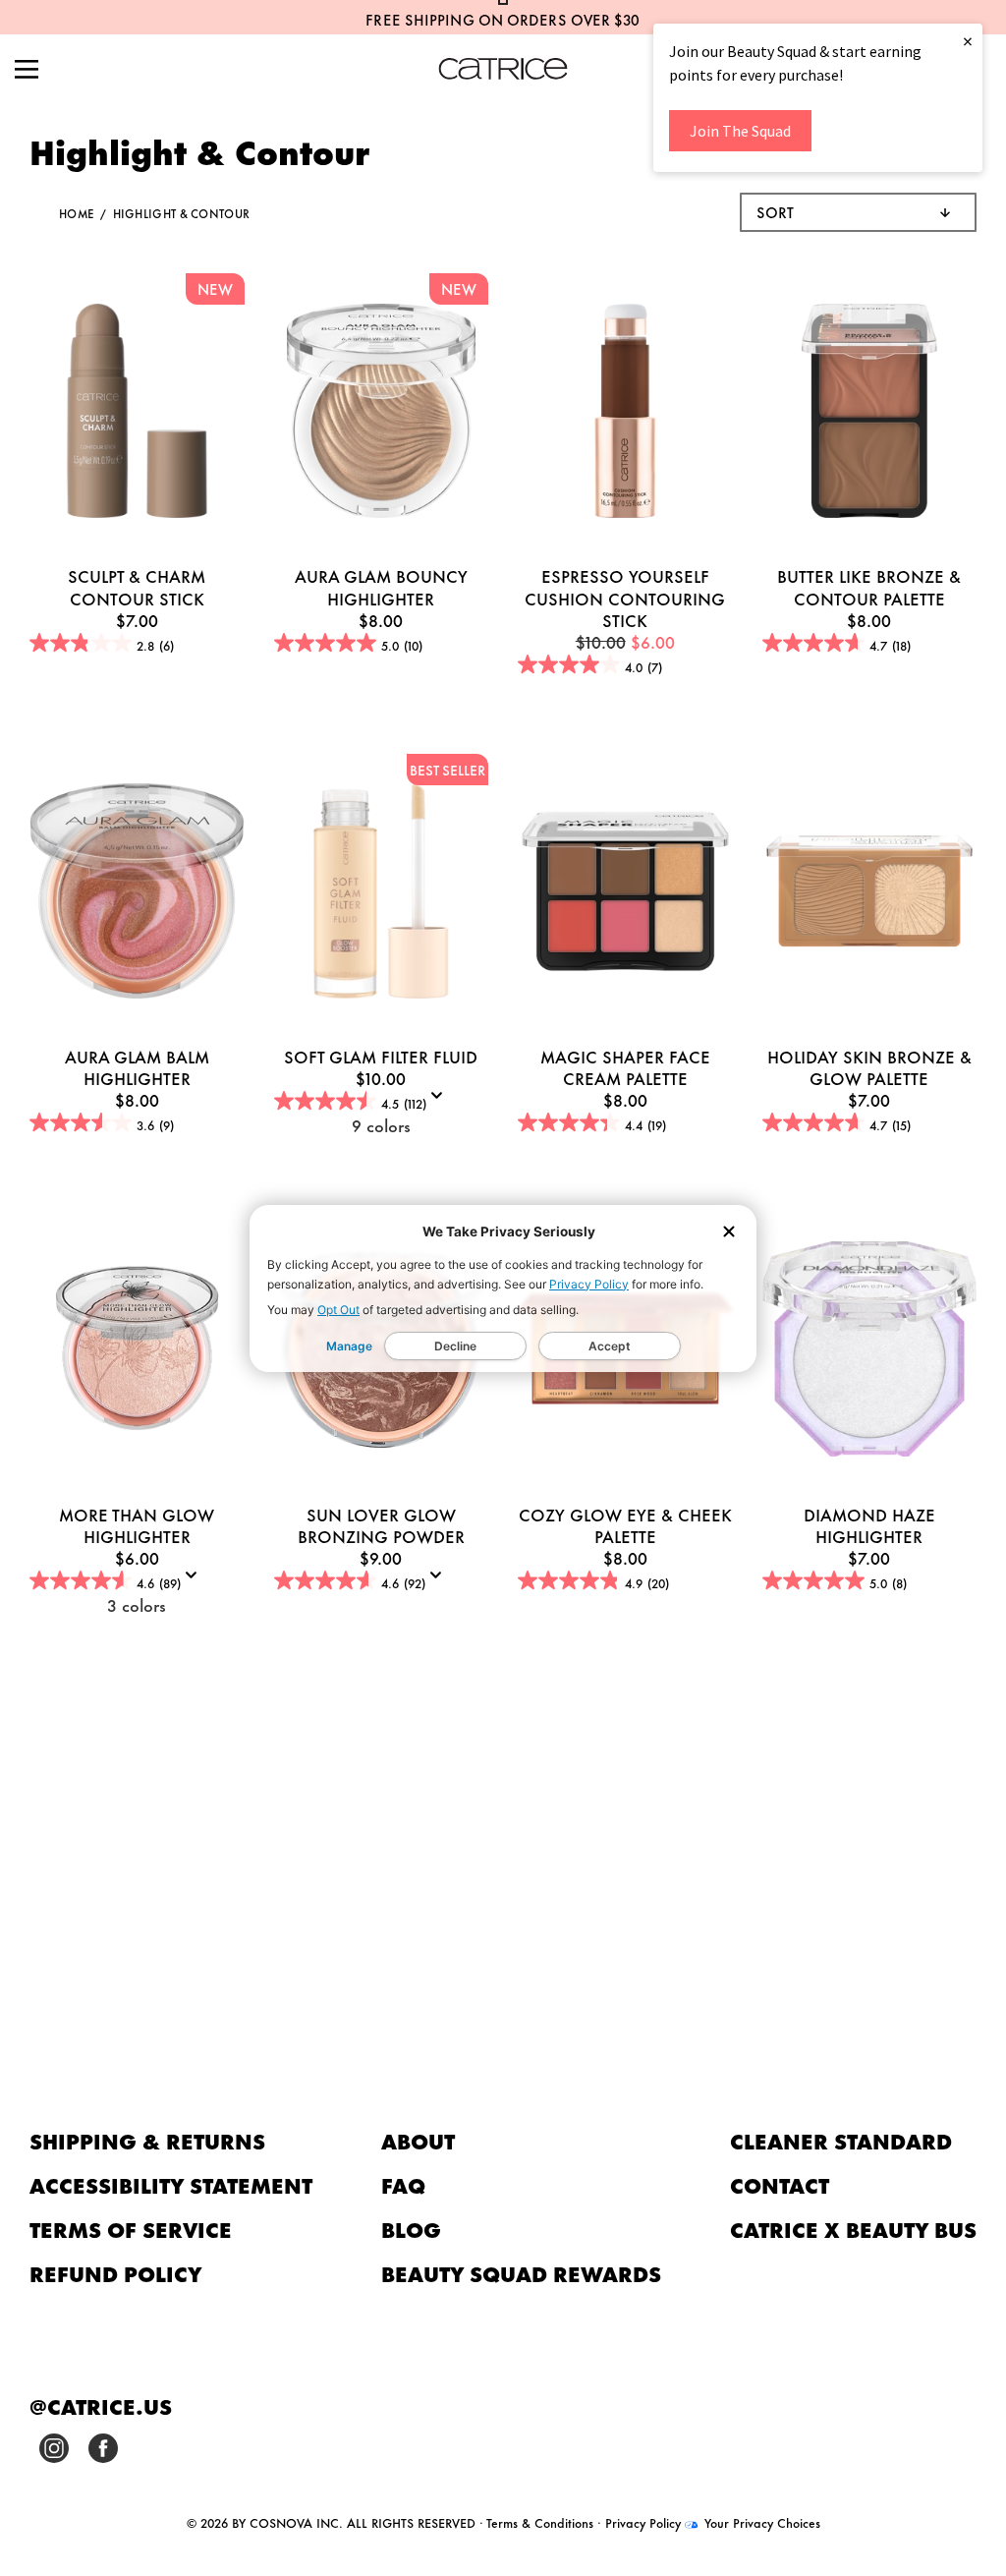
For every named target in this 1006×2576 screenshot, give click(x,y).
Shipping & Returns (147, 2140)
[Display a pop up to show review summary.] (441, 1102)
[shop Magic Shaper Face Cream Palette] (625, 893)
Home (77, 213)
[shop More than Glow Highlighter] (137, 1351)
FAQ (403, 2184)
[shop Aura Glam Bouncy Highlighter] (382, 414)
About (418, 2140)
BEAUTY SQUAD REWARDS (521, 2273)
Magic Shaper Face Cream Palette (625, 1066)
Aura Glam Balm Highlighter (137, 1066)
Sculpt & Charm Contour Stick (137, 586)
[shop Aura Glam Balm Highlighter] (137, 893)
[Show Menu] (27, 71)
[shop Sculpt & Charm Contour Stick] (137, 414)
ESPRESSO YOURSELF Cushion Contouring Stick (625, 597)
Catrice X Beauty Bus (853, 2229)
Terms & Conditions (540, 2522)
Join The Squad (740, 131)
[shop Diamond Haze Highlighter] (870, 1351)
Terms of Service (131, 2229)
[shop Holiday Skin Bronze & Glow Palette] (870, 893)
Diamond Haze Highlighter (869, 1524)
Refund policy (116, 2273)
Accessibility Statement (171, 2184)
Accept (610, 1346)
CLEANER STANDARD (841, 2140)
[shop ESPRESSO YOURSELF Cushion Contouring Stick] (625, 414)
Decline (455, 1346)
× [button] (968, 41)
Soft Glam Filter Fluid (381, 1056)
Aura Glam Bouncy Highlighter (381, 586)
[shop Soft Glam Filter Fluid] (382, 893)
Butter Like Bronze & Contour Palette (869, 586)
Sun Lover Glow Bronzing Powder (381, 1524)
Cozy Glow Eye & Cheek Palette (625, 1524)
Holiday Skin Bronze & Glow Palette (869, 1066)
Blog (411, 2229)
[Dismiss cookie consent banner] (729, 1233)
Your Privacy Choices (760, 2522)
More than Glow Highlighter (137, 1524)
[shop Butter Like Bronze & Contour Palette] (870, 414)
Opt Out (338, 1310)
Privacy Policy (589, 1284)
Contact (780, 2184)
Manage (349, 1346)
